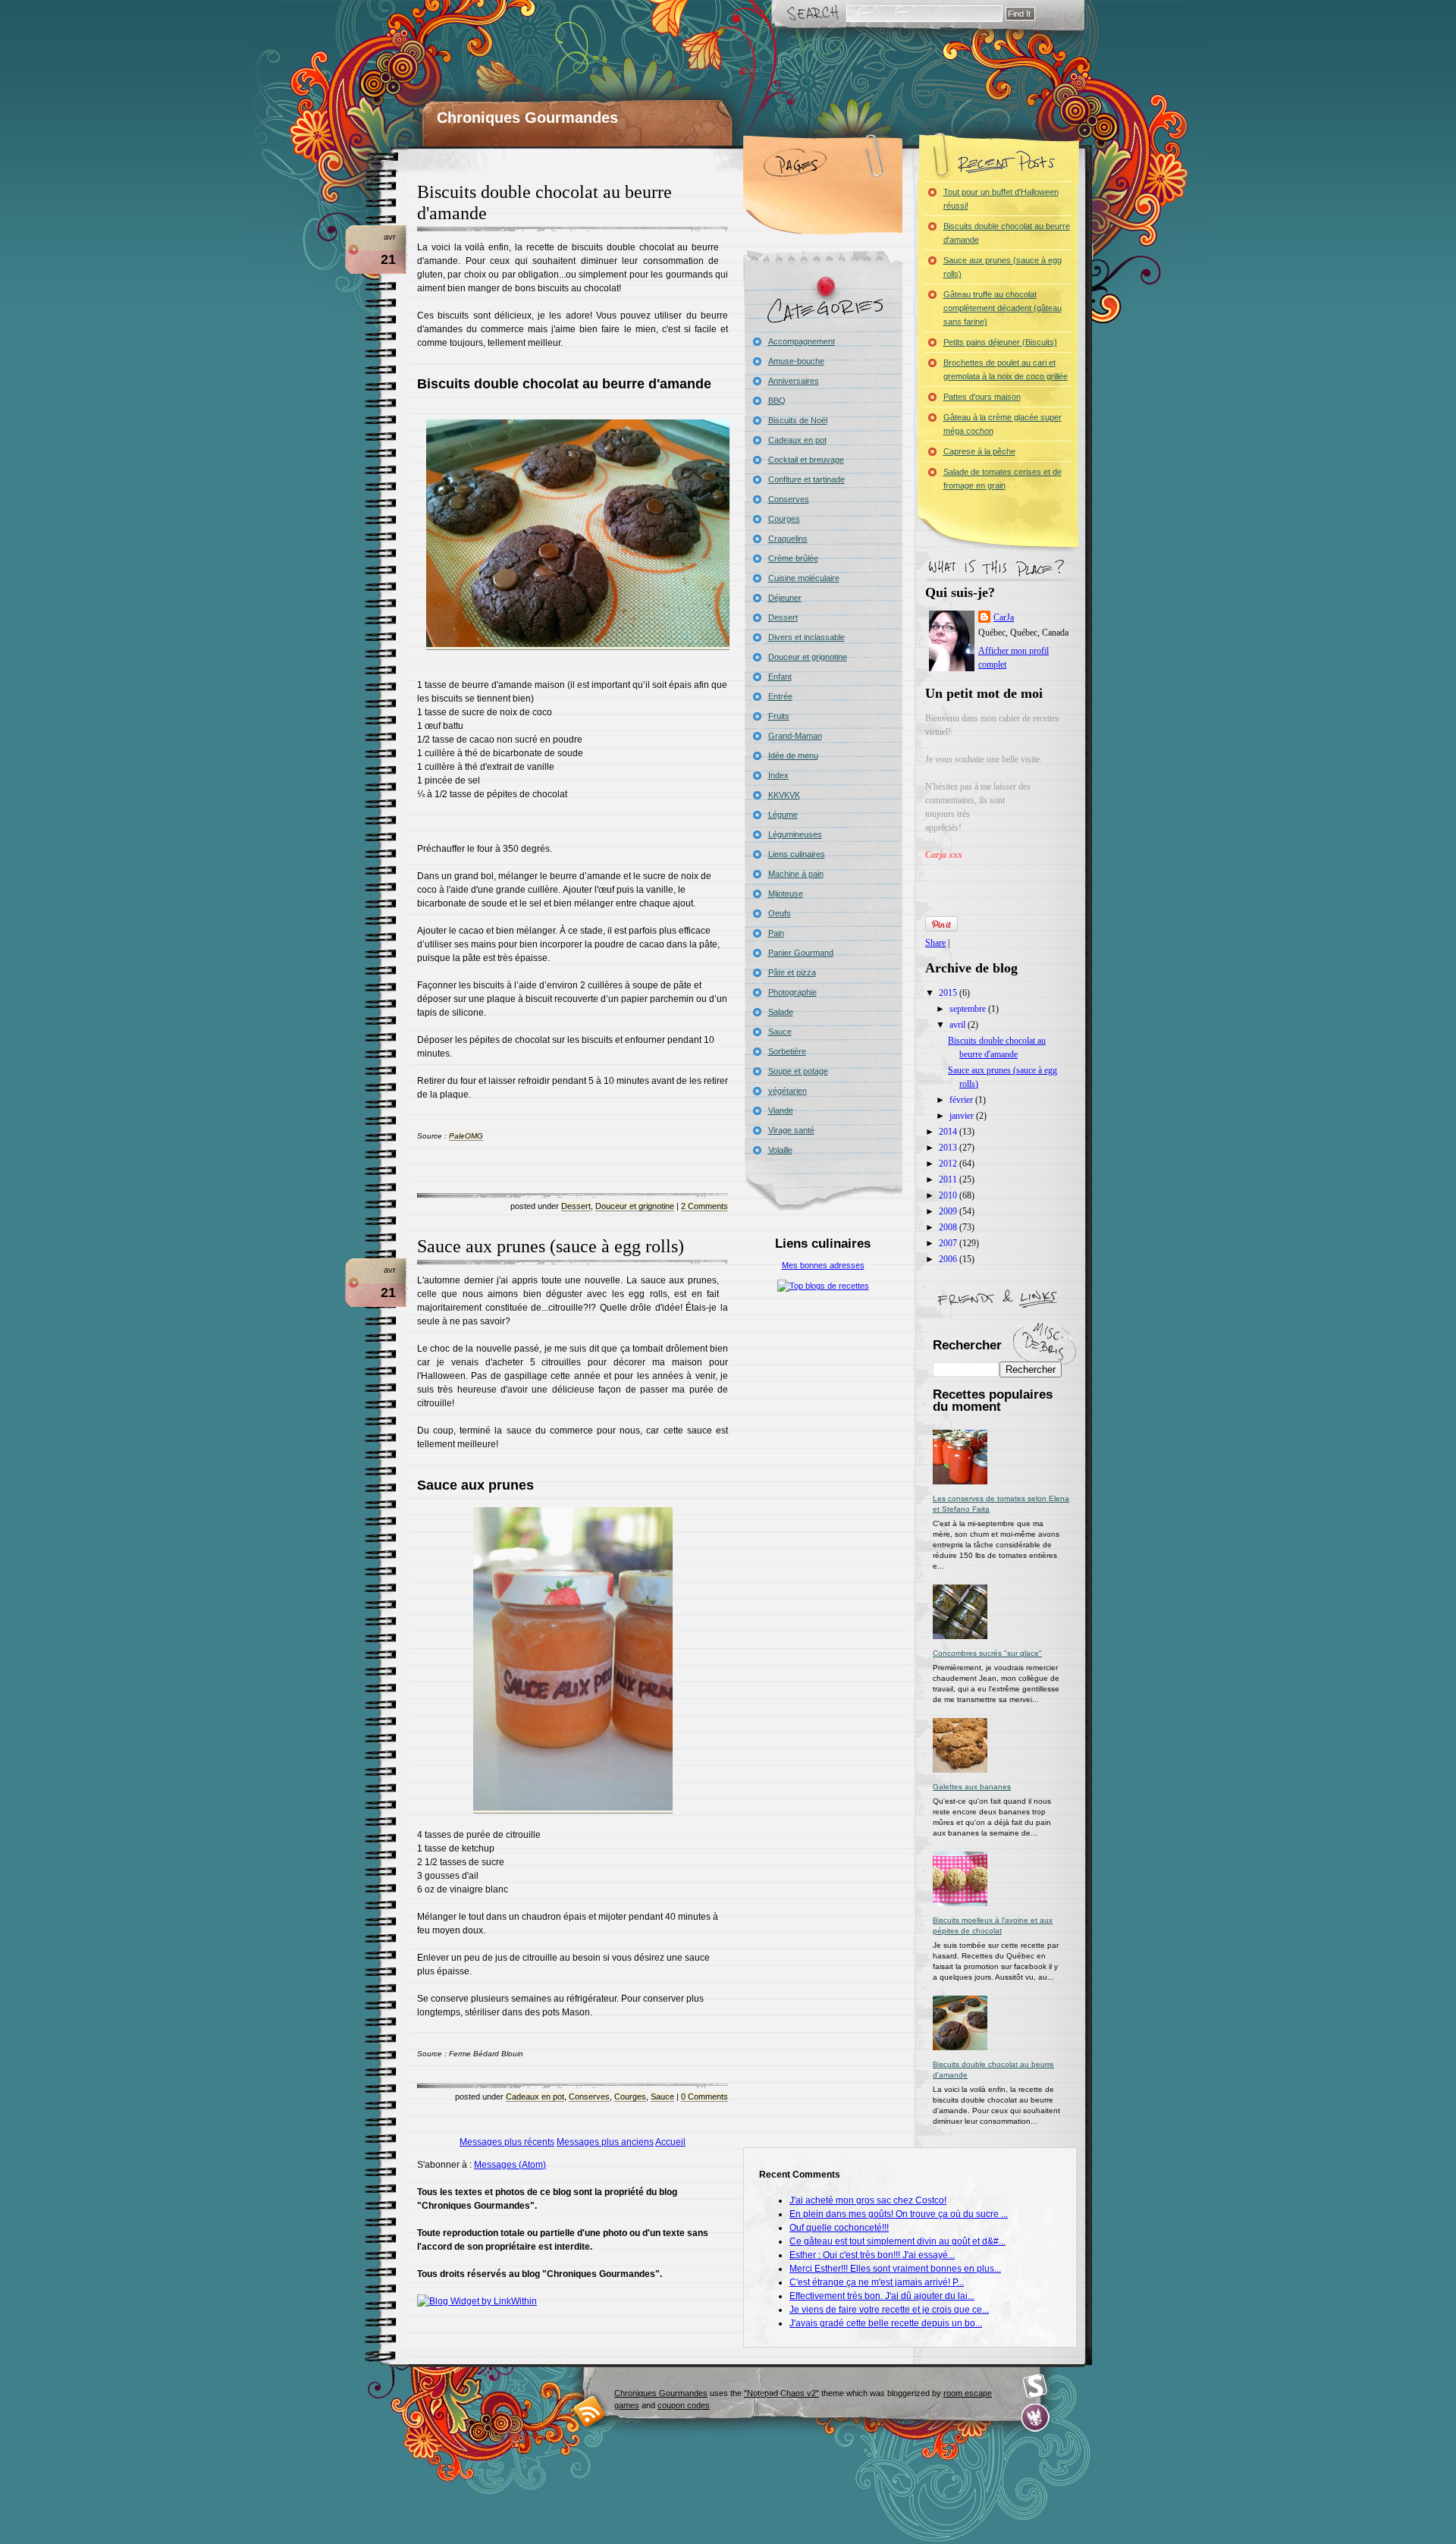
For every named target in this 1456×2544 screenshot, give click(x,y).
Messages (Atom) (510, 2165)
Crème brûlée (793, 558)
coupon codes (684, 2405)
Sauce (662, 2096)
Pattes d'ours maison (982, 397)
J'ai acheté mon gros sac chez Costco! (868, 2200)
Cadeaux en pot (535, 2096)
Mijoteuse (786, 894)
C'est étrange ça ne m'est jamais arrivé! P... (877, 2282)
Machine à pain (796, 874)
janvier (963, 1116)
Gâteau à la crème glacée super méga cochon (1003, 424)
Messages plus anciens (605, 2142)
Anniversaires (794, 381)
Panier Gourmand (801, 953)
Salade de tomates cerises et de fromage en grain (1003, 479)
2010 (949, 1195)
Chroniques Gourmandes (527, 118)
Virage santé (791, 1130)
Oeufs (780, 913)
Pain (776, 933)
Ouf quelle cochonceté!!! (839, 2228)
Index (778, 775)
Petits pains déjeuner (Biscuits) (1000, 342)
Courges (630, 2096)
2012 (949, 1164)
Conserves (589, 2096)
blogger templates (590, 2411)
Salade (781, 1012)
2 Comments (704, 1206)
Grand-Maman (795, 736)
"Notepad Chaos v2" (781, 2393)
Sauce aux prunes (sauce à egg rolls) (551, 1246)
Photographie (792, 992)
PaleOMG (466, 1136)
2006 (949, 1259)
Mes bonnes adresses (823, 1265)
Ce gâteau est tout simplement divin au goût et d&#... (897, 2241)
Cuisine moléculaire (804, 578)
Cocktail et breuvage (806, 460)
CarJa (1004, 617)
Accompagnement (802, 341)
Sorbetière (787, 1051)
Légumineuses (795, 834)
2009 (949, 1211)
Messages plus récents (507, 2142)
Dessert (576, 1206)
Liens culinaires (797, 854)
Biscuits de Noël (798, 420)
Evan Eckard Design (1036, 2418)
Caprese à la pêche (979, 451)
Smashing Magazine (1035, 2386)
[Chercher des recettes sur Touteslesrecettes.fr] (823, 1286)
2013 (949, 1148)
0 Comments (704, 2096)
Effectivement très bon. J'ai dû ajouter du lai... (882, 2296)
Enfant (780, 677)
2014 (949, 1132)
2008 (949, 1227)
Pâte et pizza (792, 972)
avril (959, 1025)
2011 (949, 1179)
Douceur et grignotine (635, 1206)
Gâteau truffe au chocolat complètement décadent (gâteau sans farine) (1003, 308)
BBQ (777, 400)
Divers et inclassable (806, 637)
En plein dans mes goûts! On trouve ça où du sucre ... (899, 2214)
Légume (783, 815)
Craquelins (788, 539)
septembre (969, 1009)
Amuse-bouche (796, 361)
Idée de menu (793, 755)
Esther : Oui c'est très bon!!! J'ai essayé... (872, 2255)
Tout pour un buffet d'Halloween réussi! (1001, 199)
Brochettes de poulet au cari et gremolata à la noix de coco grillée (1006, 369)
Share (935, 943)
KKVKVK (784, 795)
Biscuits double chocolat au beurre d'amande (1007, 233)
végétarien (788, 1091)
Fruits (779, 716)
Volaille (780, 1150)
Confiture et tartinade (806, 479)
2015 (949, 993)
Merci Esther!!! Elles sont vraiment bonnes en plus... (895, 2269)
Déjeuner (785, 598)
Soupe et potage (798, 1071)
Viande (781, 1110)
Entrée (780, 696)
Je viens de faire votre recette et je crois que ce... (889, 2310)
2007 (949, 1243)
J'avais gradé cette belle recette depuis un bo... (886, 2323)
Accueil (670, 2142)
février (962, 1100)
